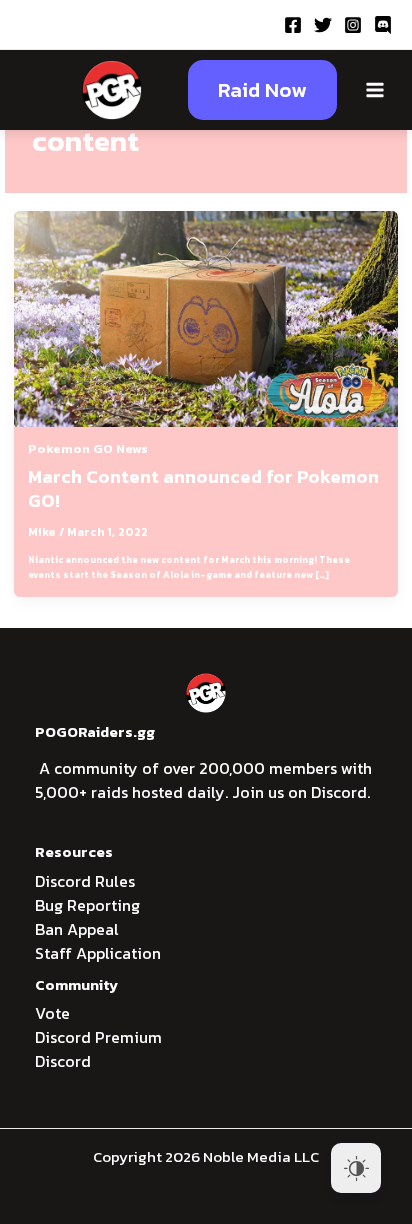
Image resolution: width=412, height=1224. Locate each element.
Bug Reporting (87, 905)
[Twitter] (323, 25)
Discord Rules (85, 881)
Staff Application (98, 953)
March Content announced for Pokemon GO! (203, 488)
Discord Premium (98, 1037)
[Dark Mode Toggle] (356, 1168)
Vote (52, 1013)
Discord (63, 1061)
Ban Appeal (77, 929)
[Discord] (383, 25)
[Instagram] (353, 25)
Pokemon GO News (88, 448)
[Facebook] (293, 25)
